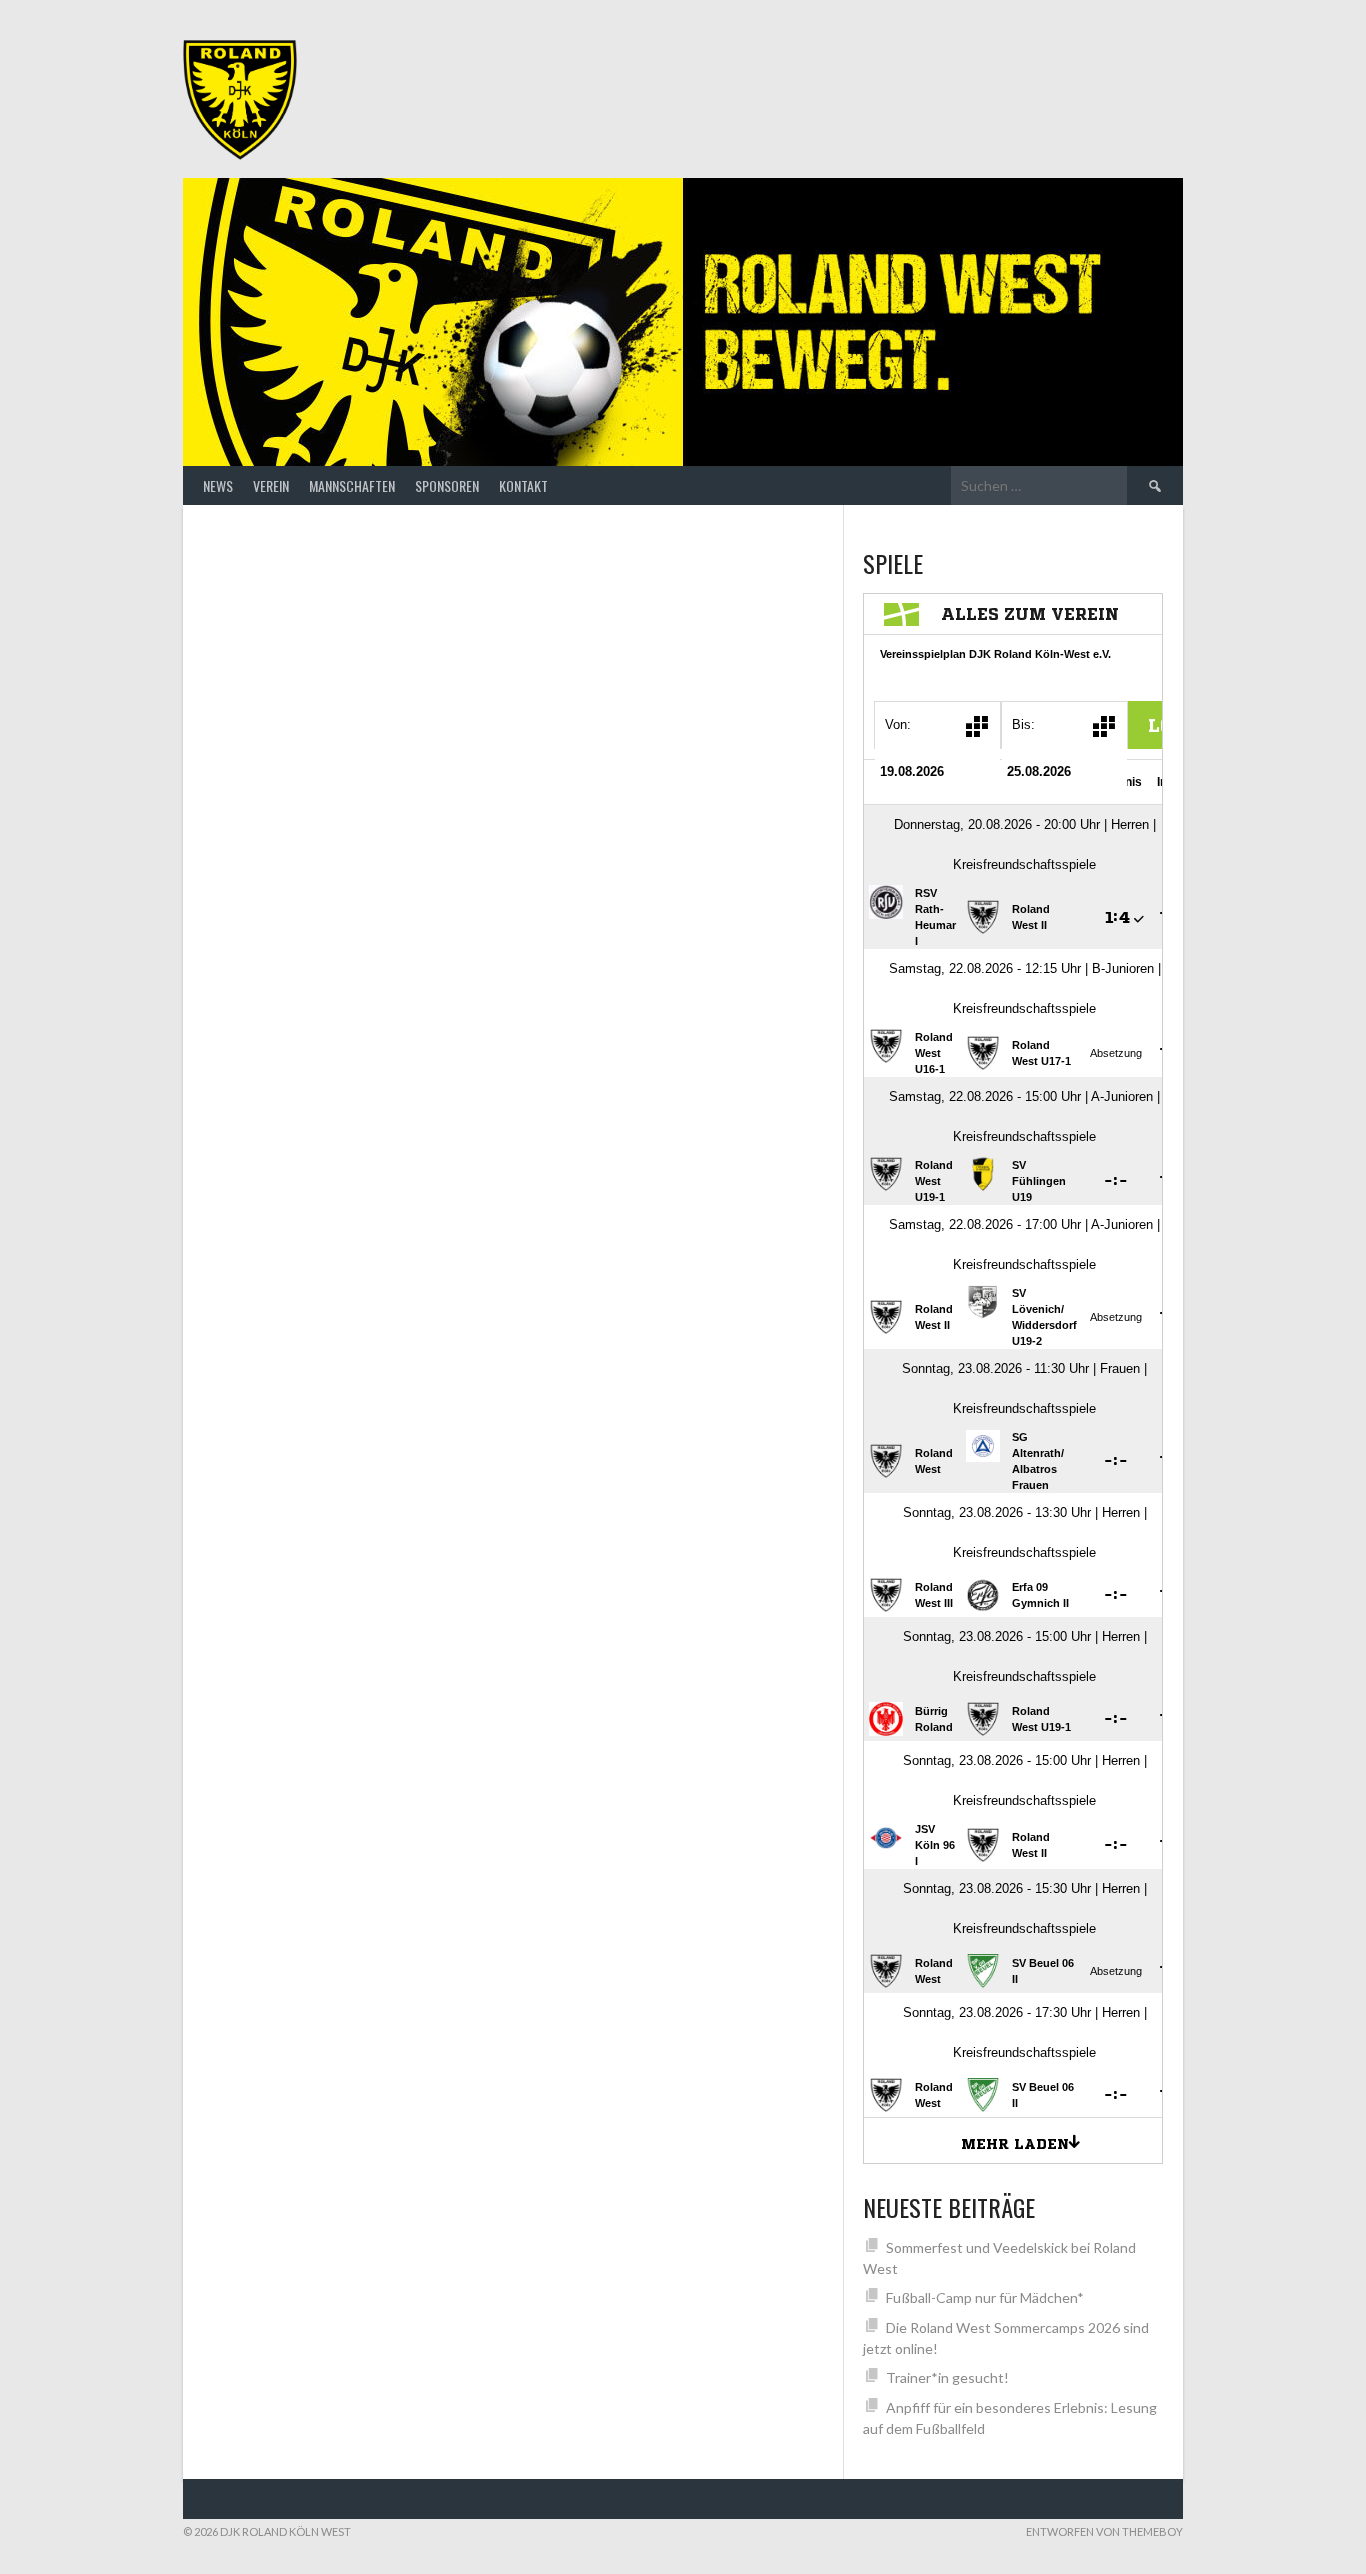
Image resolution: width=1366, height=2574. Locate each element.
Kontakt (523, 485)
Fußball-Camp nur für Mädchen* (985, 2297)
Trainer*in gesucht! (947, 2377)
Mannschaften (352, 485)
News (218, 485)
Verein (271, 485)
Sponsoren (447, 485)
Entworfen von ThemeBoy (1104, 2531)
